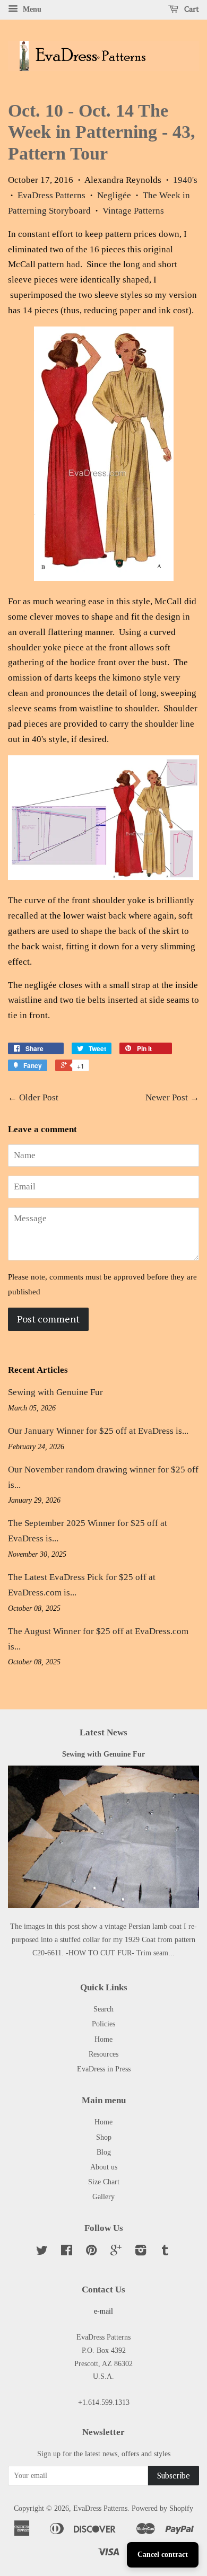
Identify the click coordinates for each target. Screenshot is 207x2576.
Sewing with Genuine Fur (55, 1392)
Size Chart (104, 2182)
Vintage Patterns (133, 211)
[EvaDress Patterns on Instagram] (141, 2252)
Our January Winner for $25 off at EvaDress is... (98, 1431)
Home (103, 2039)
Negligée (114, 195)
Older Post (39, 1097)
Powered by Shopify (162, 2508)
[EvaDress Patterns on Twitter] (42, 2252)
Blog (104, 2152)
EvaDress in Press (104, 2069)
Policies (103, 2024)
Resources (103, 2054)
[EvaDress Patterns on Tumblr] (165, 2252)
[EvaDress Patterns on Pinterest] (91, 2252)
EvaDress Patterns (51, 195)
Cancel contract (163, 2555)
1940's (185, 180)
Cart (191, 9)
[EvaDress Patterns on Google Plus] (116, 2252)
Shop (104, 2137)
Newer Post (167, 1097)
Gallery (103, 2196)
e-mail (103, 2311)
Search (103, 2009)
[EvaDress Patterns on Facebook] (67, 2252)
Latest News (103, 1732)
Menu (31, 9)
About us (104, 2167)
